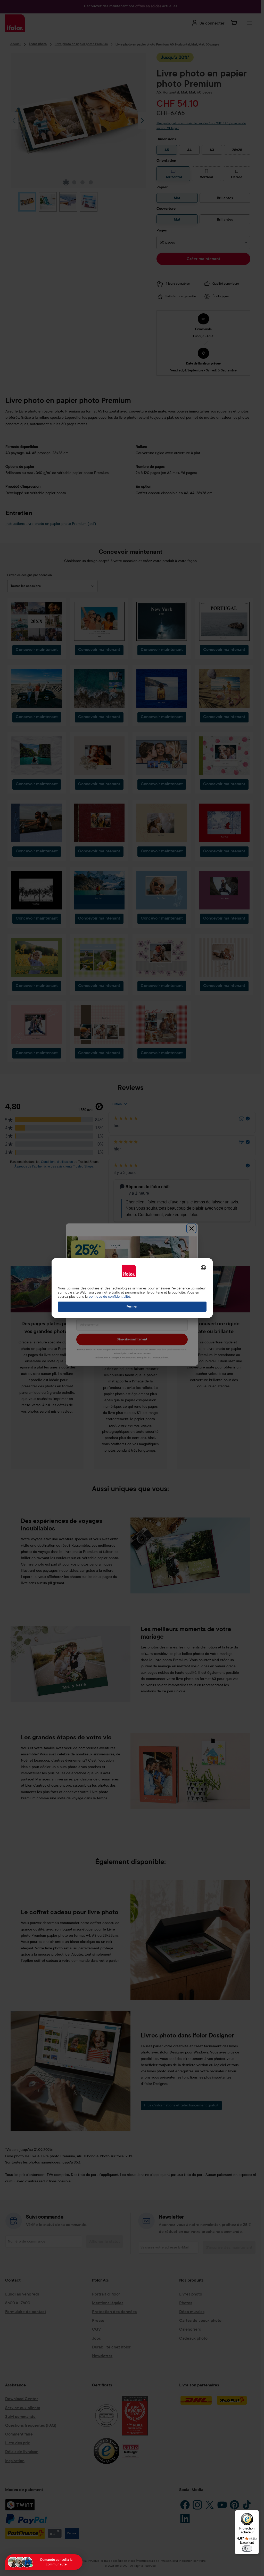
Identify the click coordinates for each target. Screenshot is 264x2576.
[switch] (247, 2549)
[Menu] (256, 2513)
